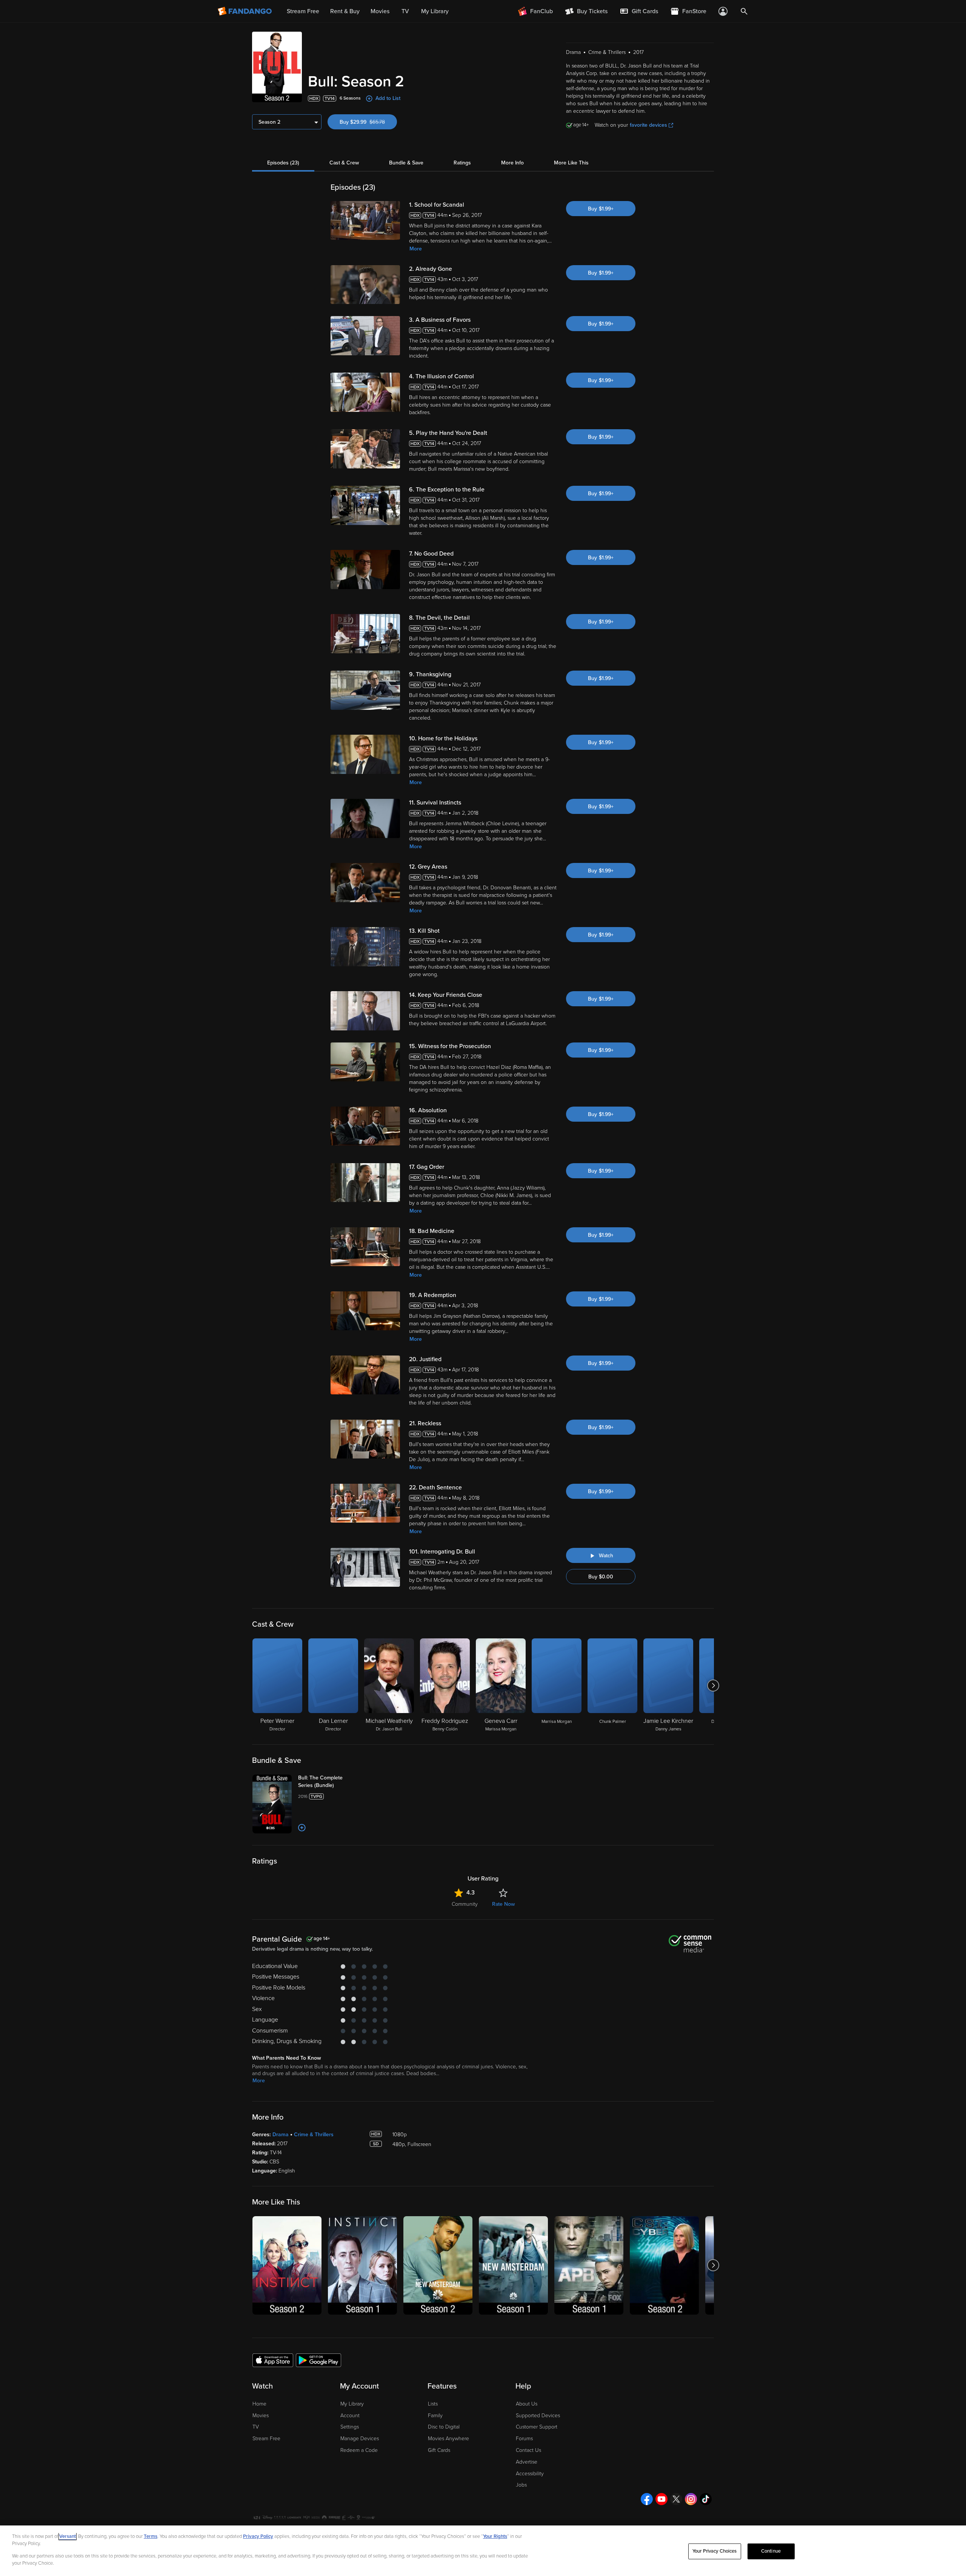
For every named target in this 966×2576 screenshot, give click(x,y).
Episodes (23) (283, 163)
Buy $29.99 (368, 122)
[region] (483, 2551)
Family (435, 2416)
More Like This (571, 163)
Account (350, 2416)
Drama (281, 2135)
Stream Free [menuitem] (303, 11)
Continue (771, 2551)
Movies (261, 2416)
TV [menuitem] (405, 11)
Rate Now (503, 1904)
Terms (151, 2536)
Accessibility (530, 2474)
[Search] (744, 11)
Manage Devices (360, 2439)
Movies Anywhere (448, 2439)
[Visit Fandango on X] (676, 2499)
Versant (68, 2536)
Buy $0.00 (601, 1577)
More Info (512, 163)
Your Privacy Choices (715, 2551)
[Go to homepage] (245, 11)
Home (259, 2404)
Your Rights (495, 2536)
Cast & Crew (344, 163)
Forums (524, 2439)
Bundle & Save (406, 163)
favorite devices (648, 125)
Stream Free (266, 2439)
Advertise (527, 2462)
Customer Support (537, 2427)
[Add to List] (302, 1828)
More (416, 249)
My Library (352, 2404)
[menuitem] (639, 11)
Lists (433, 2404)
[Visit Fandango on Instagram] (691, 2499)
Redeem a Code (359, 2450)
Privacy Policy (258, 2536)
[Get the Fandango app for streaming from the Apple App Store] (273, 2360)
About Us (527, 2404)
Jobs (521, 2485)
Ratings (462, 163)
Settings (350, 2427)
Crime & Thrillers (314, 2135)
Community (465, 1904)
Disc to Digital (444, 2427)
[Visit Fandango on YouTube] (661, 2499)
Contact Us (528, 2450)
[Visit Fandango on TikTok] (706, 2499)
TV (256, 2427)
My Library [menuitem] (435, 11)
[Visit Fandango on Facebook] (647, 2499)
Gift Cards (439, 2450)
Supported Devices (538, 2416)
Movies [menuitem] (380, 11)
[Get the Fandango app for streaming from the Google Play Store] (318, 2360)
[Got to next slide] (713, 1686)
